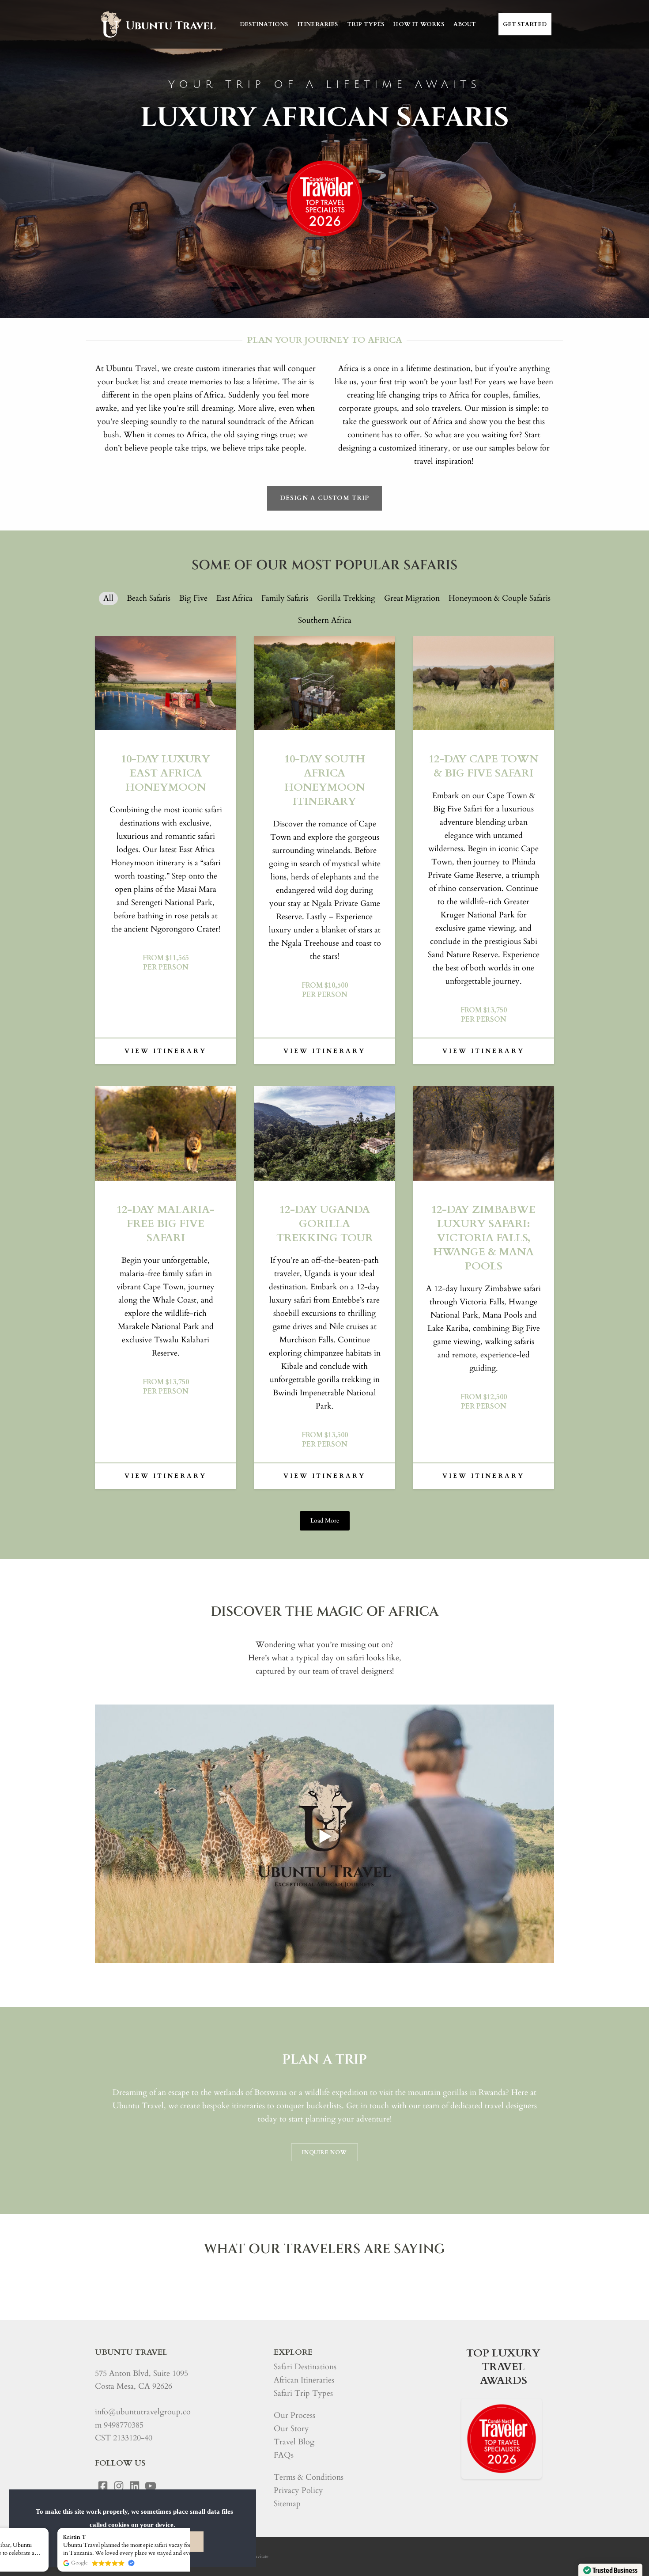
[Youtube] (151, 2486)
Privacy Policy (298, 2491)
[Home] (157, 24)
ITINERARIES (318, 24)
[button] (185, 2528)
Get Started (525, 24)
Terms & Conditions (309, 2477)
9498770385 (124, 2425)
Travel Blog (294, 2442)
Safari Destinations (305, 2367)
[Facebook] (103, 2486)
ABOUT (465, 24)
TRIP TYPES (366, 24)
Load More (325, 1521)
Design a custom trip (324, 498)
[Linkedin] (135, 2486)
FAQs (284, 2455)
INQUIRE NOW (324, 2152)
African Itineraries (304, 2380)
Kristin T (21, 2537)
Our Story (291, 2429)
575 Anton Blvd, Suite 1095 (141, 2373)
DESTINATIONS (264, 24)
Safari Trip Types (303, 2393)
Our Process (294, 2415)
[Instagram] (119, 2486)
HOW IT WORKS (419, 24)
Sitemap (287, 2504)
